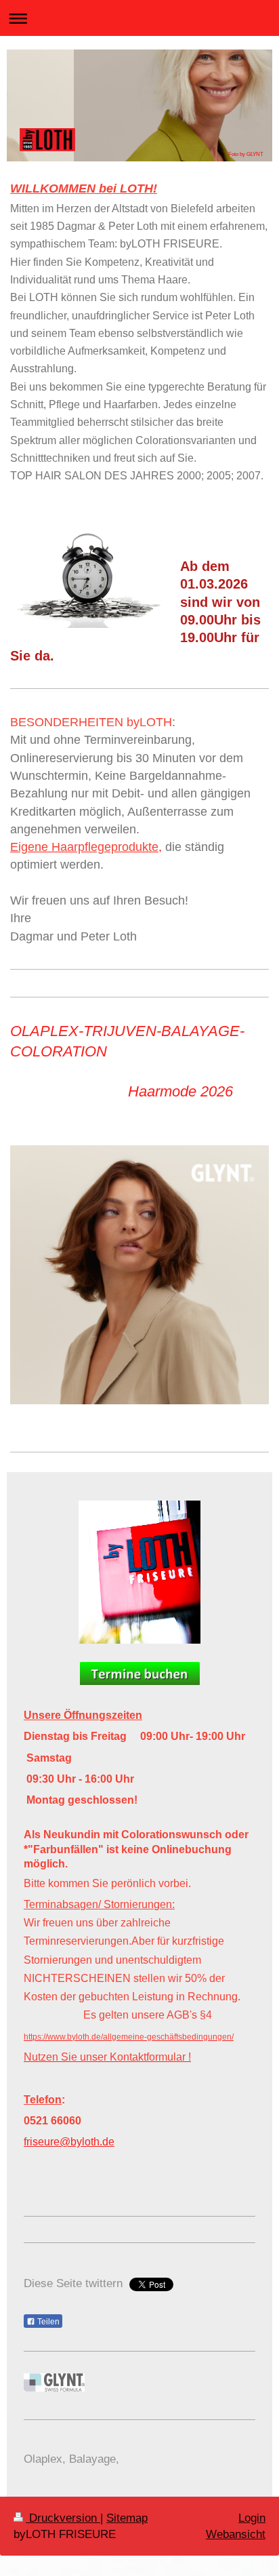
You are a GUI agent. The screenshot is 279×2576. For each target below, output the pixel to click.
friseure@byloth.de (69, 2142)
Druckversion (63, 2518)
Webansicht (236, 2534)
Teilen (47, 2322)
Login (252, 2518)
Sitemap (127, 2518)
